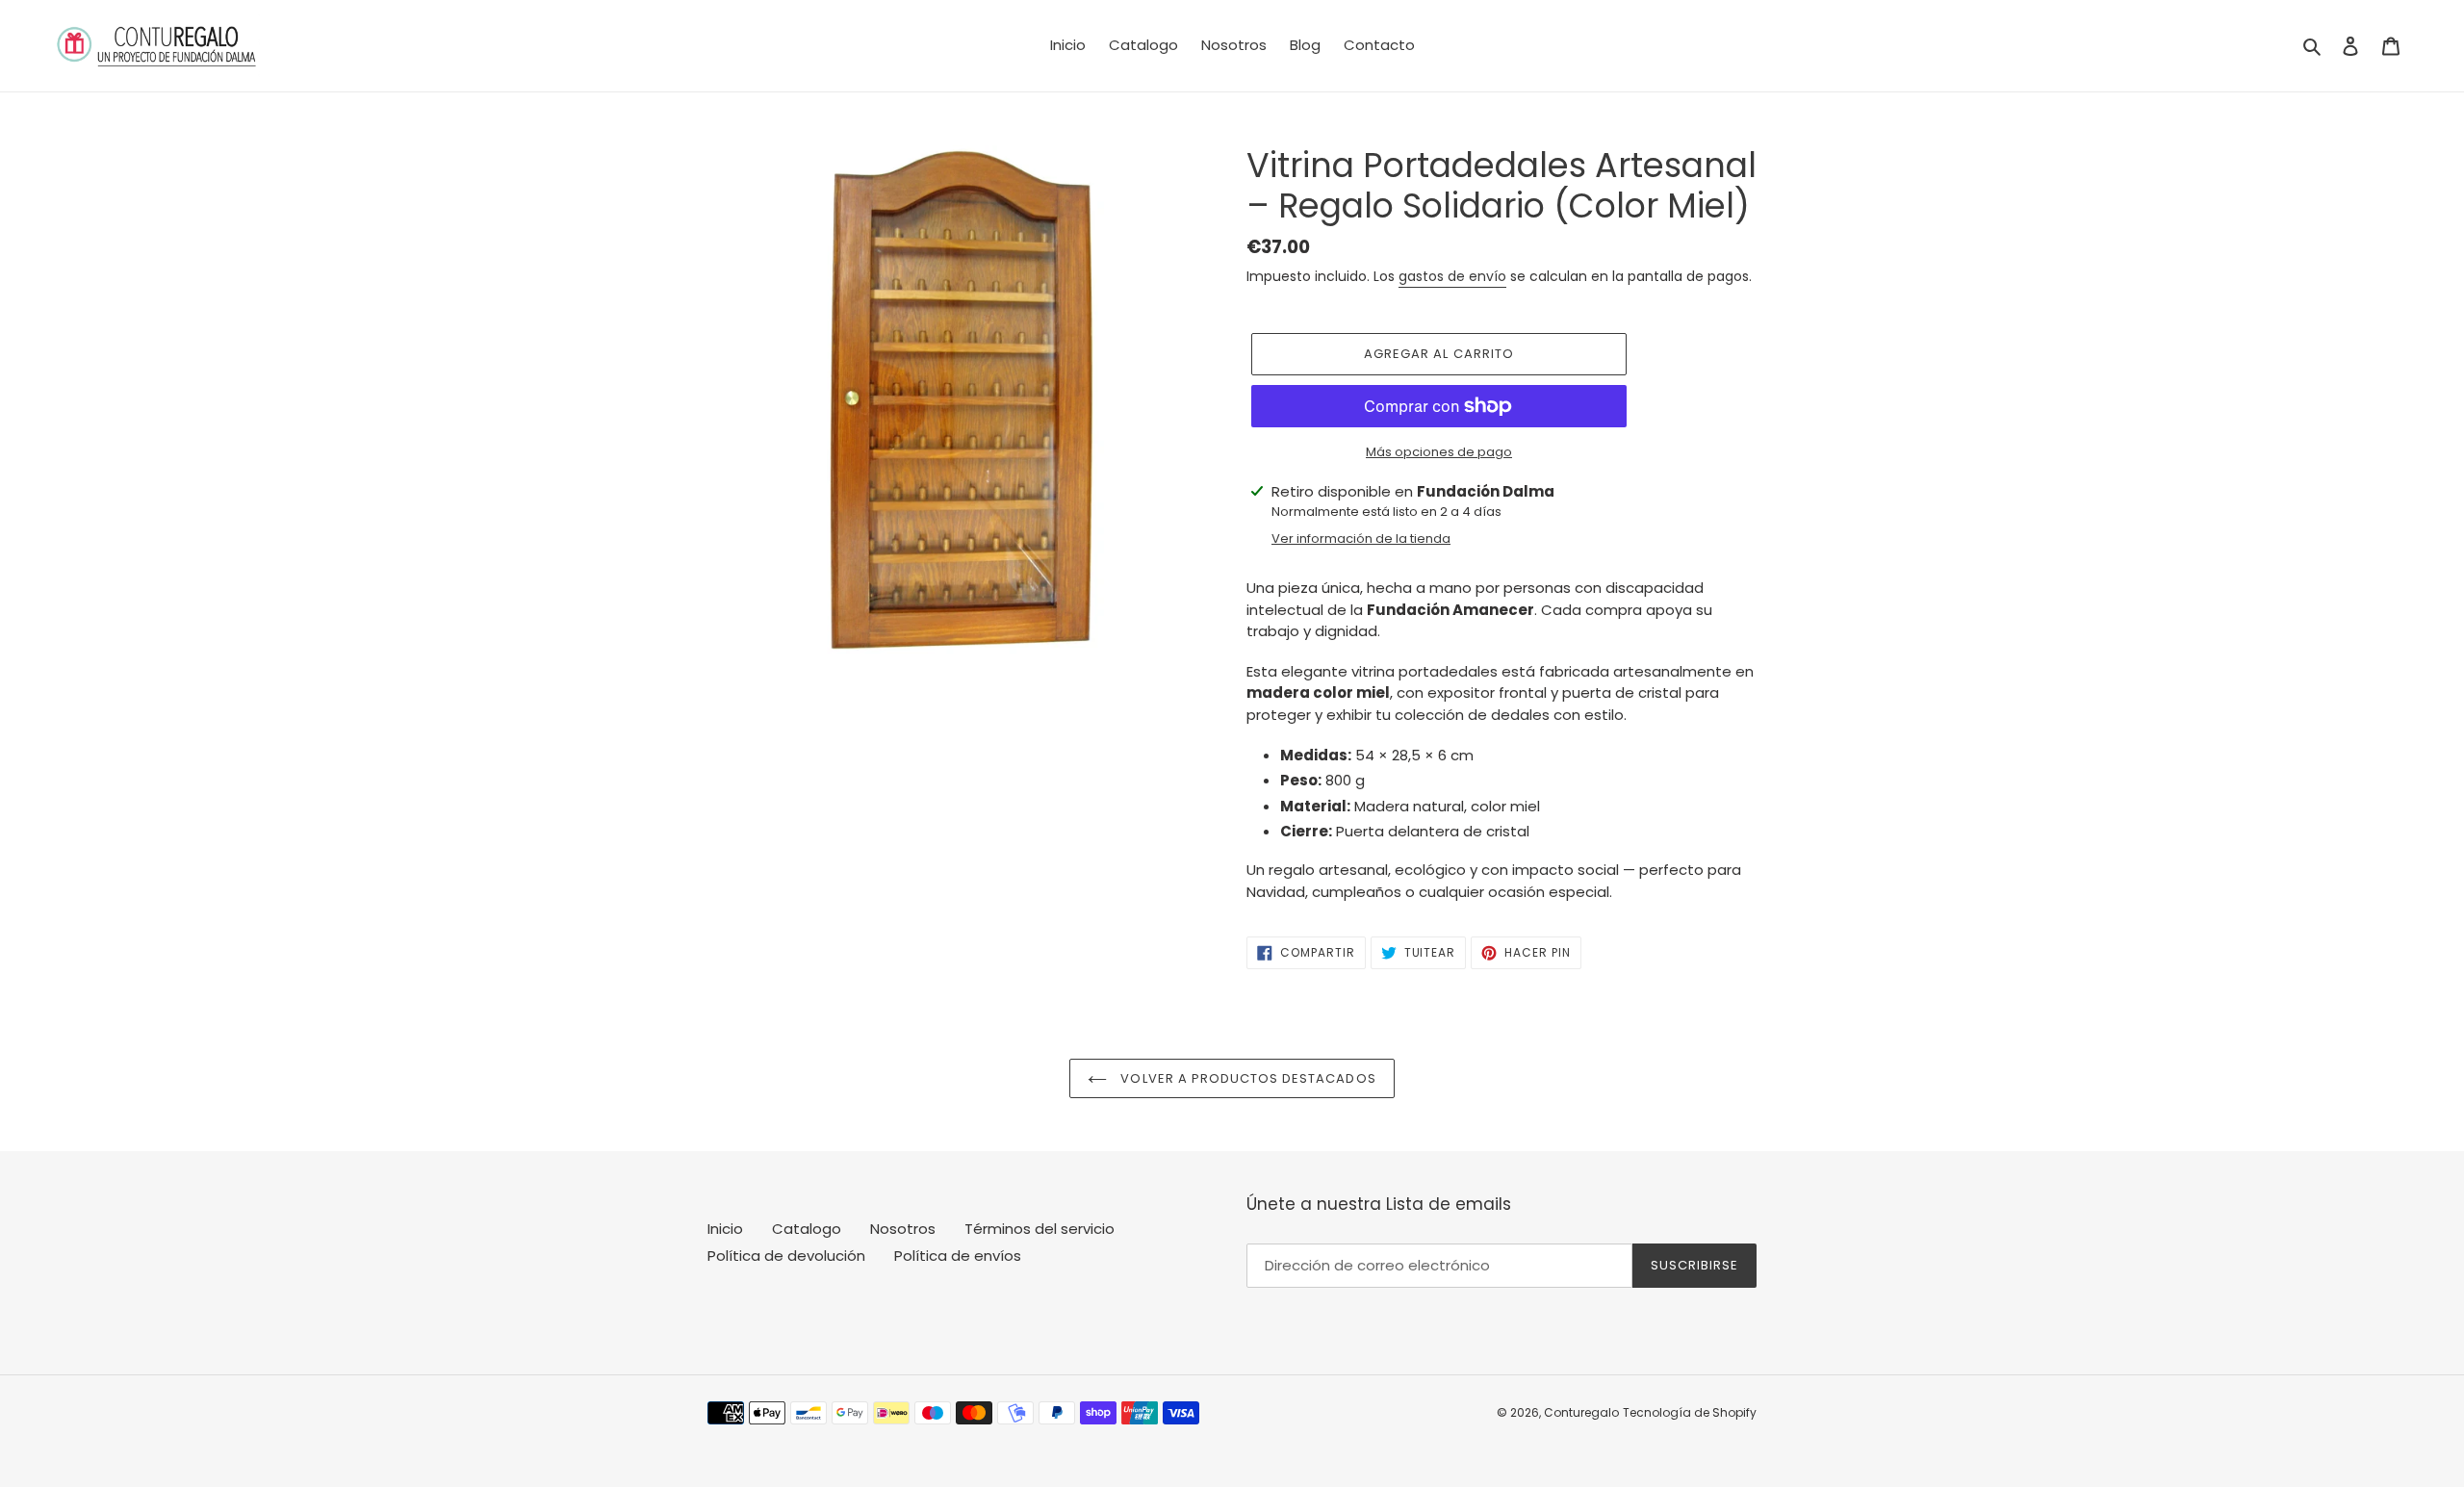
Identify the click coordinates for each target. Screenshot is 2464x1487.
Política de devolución (786, 1256)
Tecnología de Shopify (1690, 1412)
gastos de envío (1452, 276)
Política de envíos (958, 1256)
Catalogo (807, 1229)
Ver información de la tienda (1361, 538)
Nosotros (903, 1229)
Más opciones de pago (1439, 452)
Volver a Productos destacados (1246, 1078)
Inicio (725, 1229)
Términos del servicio (1039, 1229)
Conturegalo (1581, 1412)
